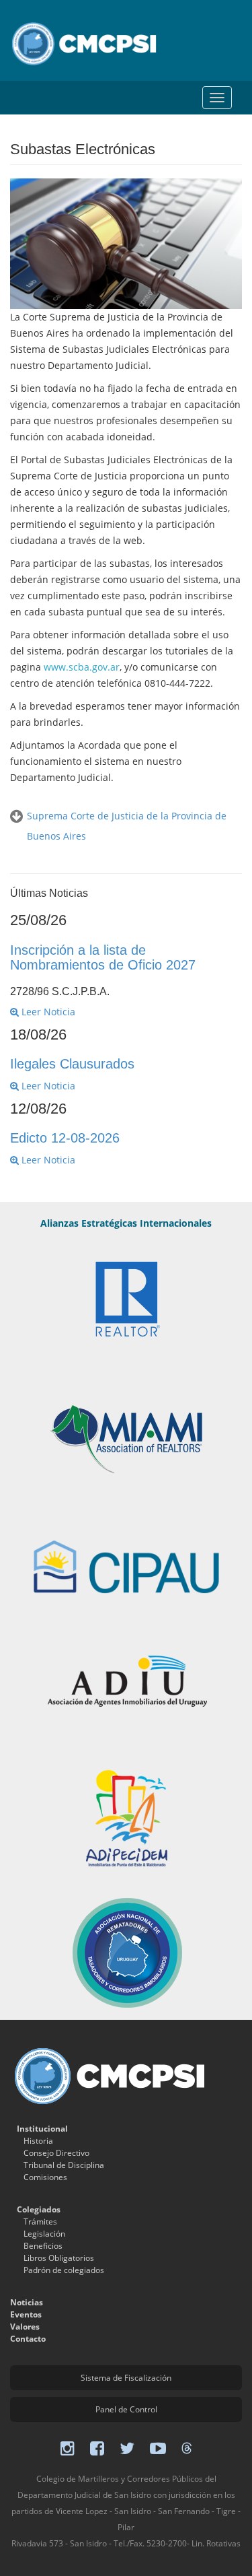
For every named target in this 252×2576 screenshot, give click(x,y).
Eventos (26, 2314)
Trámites (40, 2222)
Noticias (27, 2302)
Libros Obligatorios (59, 2258)
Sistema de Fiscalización (126, 2378)
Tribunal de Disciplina (64, 2165)
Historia (38, 2141)
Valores (25, 2327)
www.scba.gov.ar (82, 667)
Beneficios (43, 2246)
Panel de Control (126, 2409)
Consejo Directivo (56, 2153)
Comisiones (45, 2177)
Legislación (44, 2234)
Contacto (28, 2339)
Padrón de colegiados (64, 2270)
